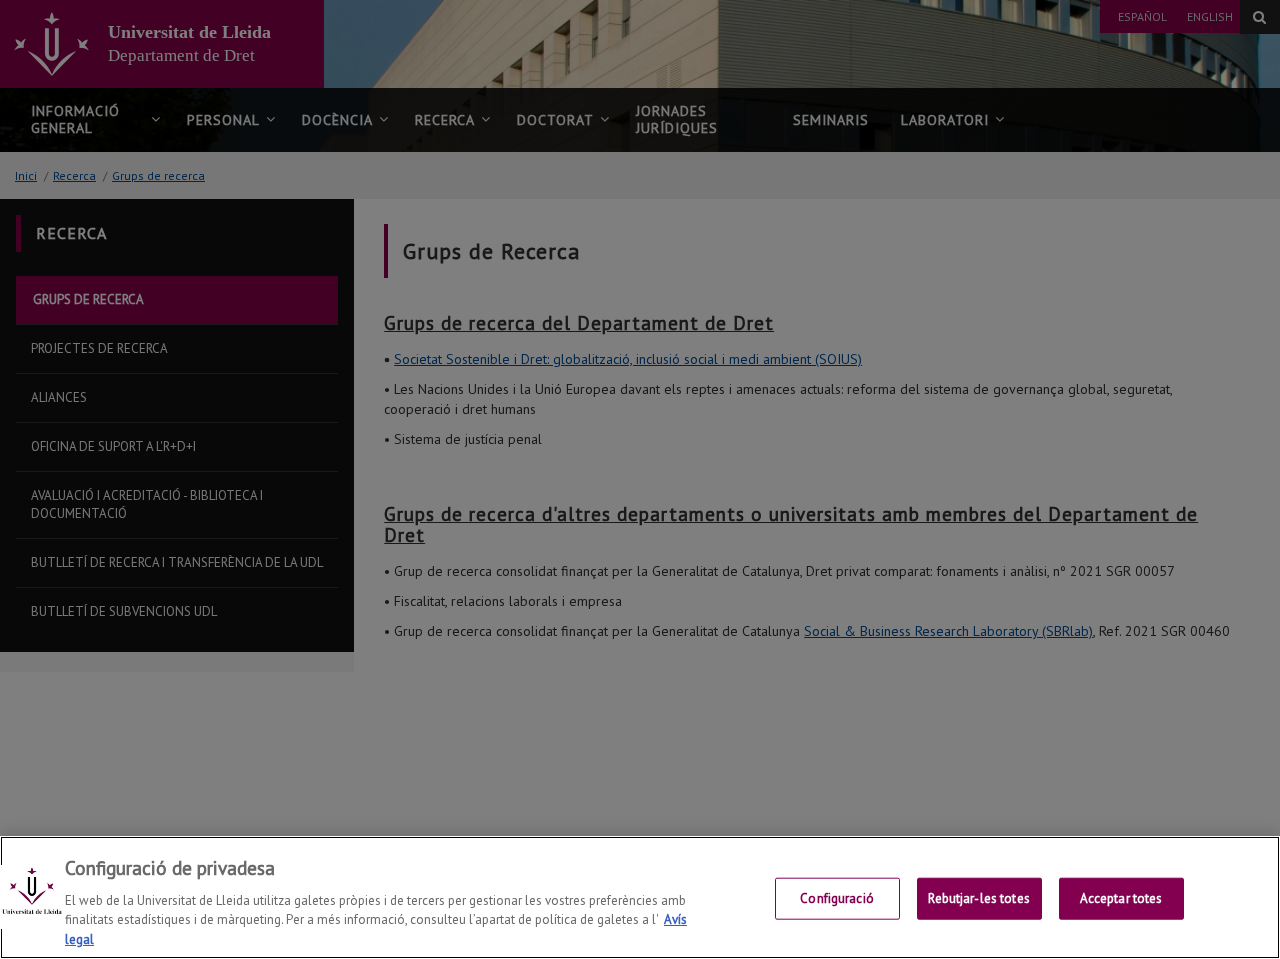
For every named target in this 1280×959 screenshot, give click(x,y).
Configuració (837, 898)
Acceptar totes (1121, 898)
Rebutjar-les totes (978, 898)
